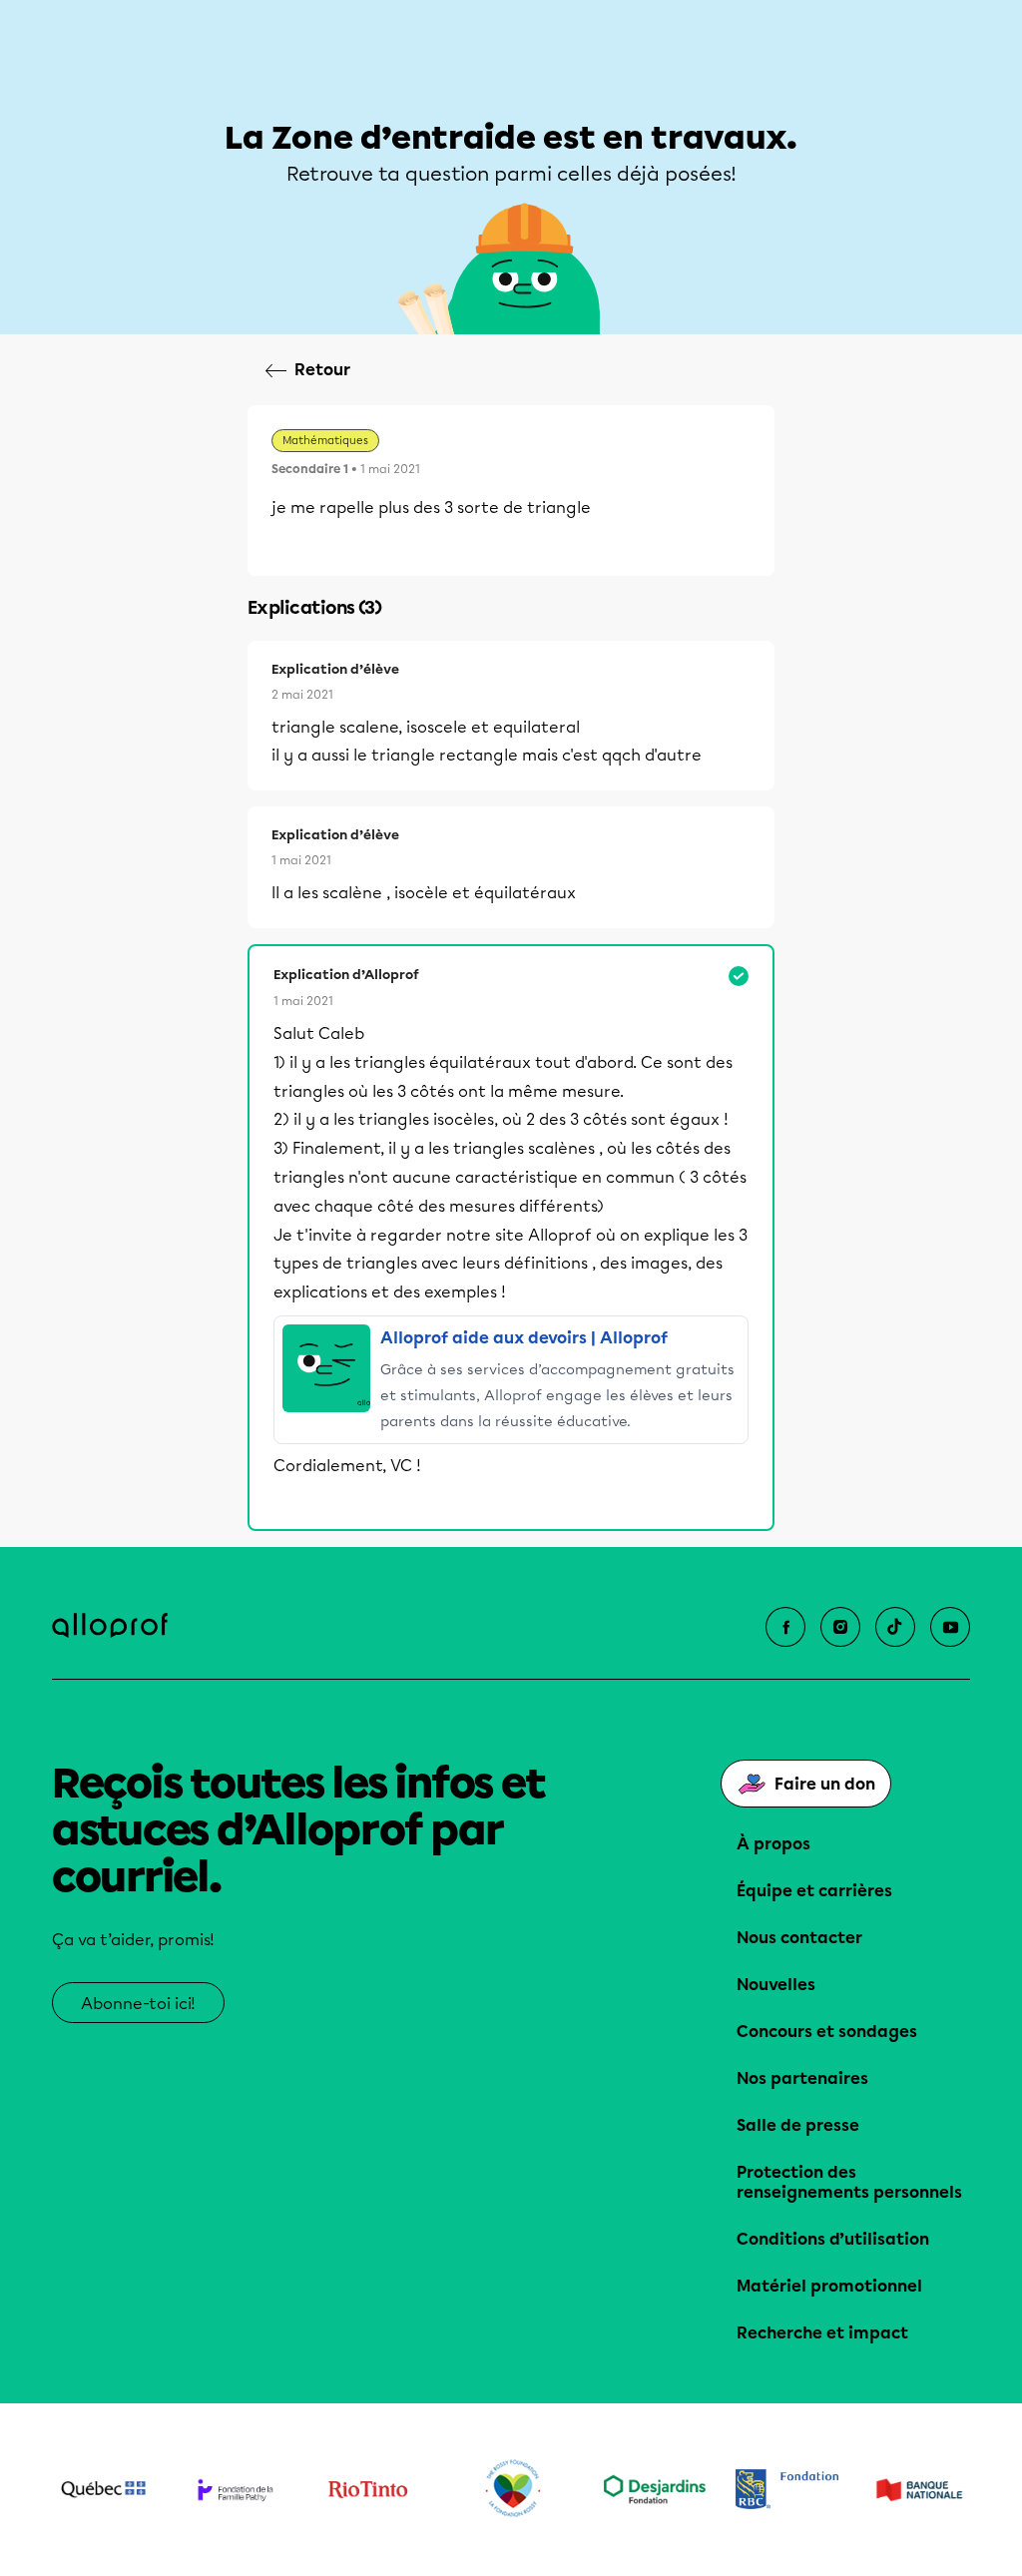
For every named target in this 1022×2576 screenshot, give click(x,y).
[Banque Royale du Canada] (787, 2489)
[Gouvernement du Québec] (103, 2489)
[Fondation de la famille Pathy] (236, 2489)
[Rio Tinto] (368, 2490)
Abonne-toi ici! (138, 2004)
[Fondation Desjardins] (655, 2489)
